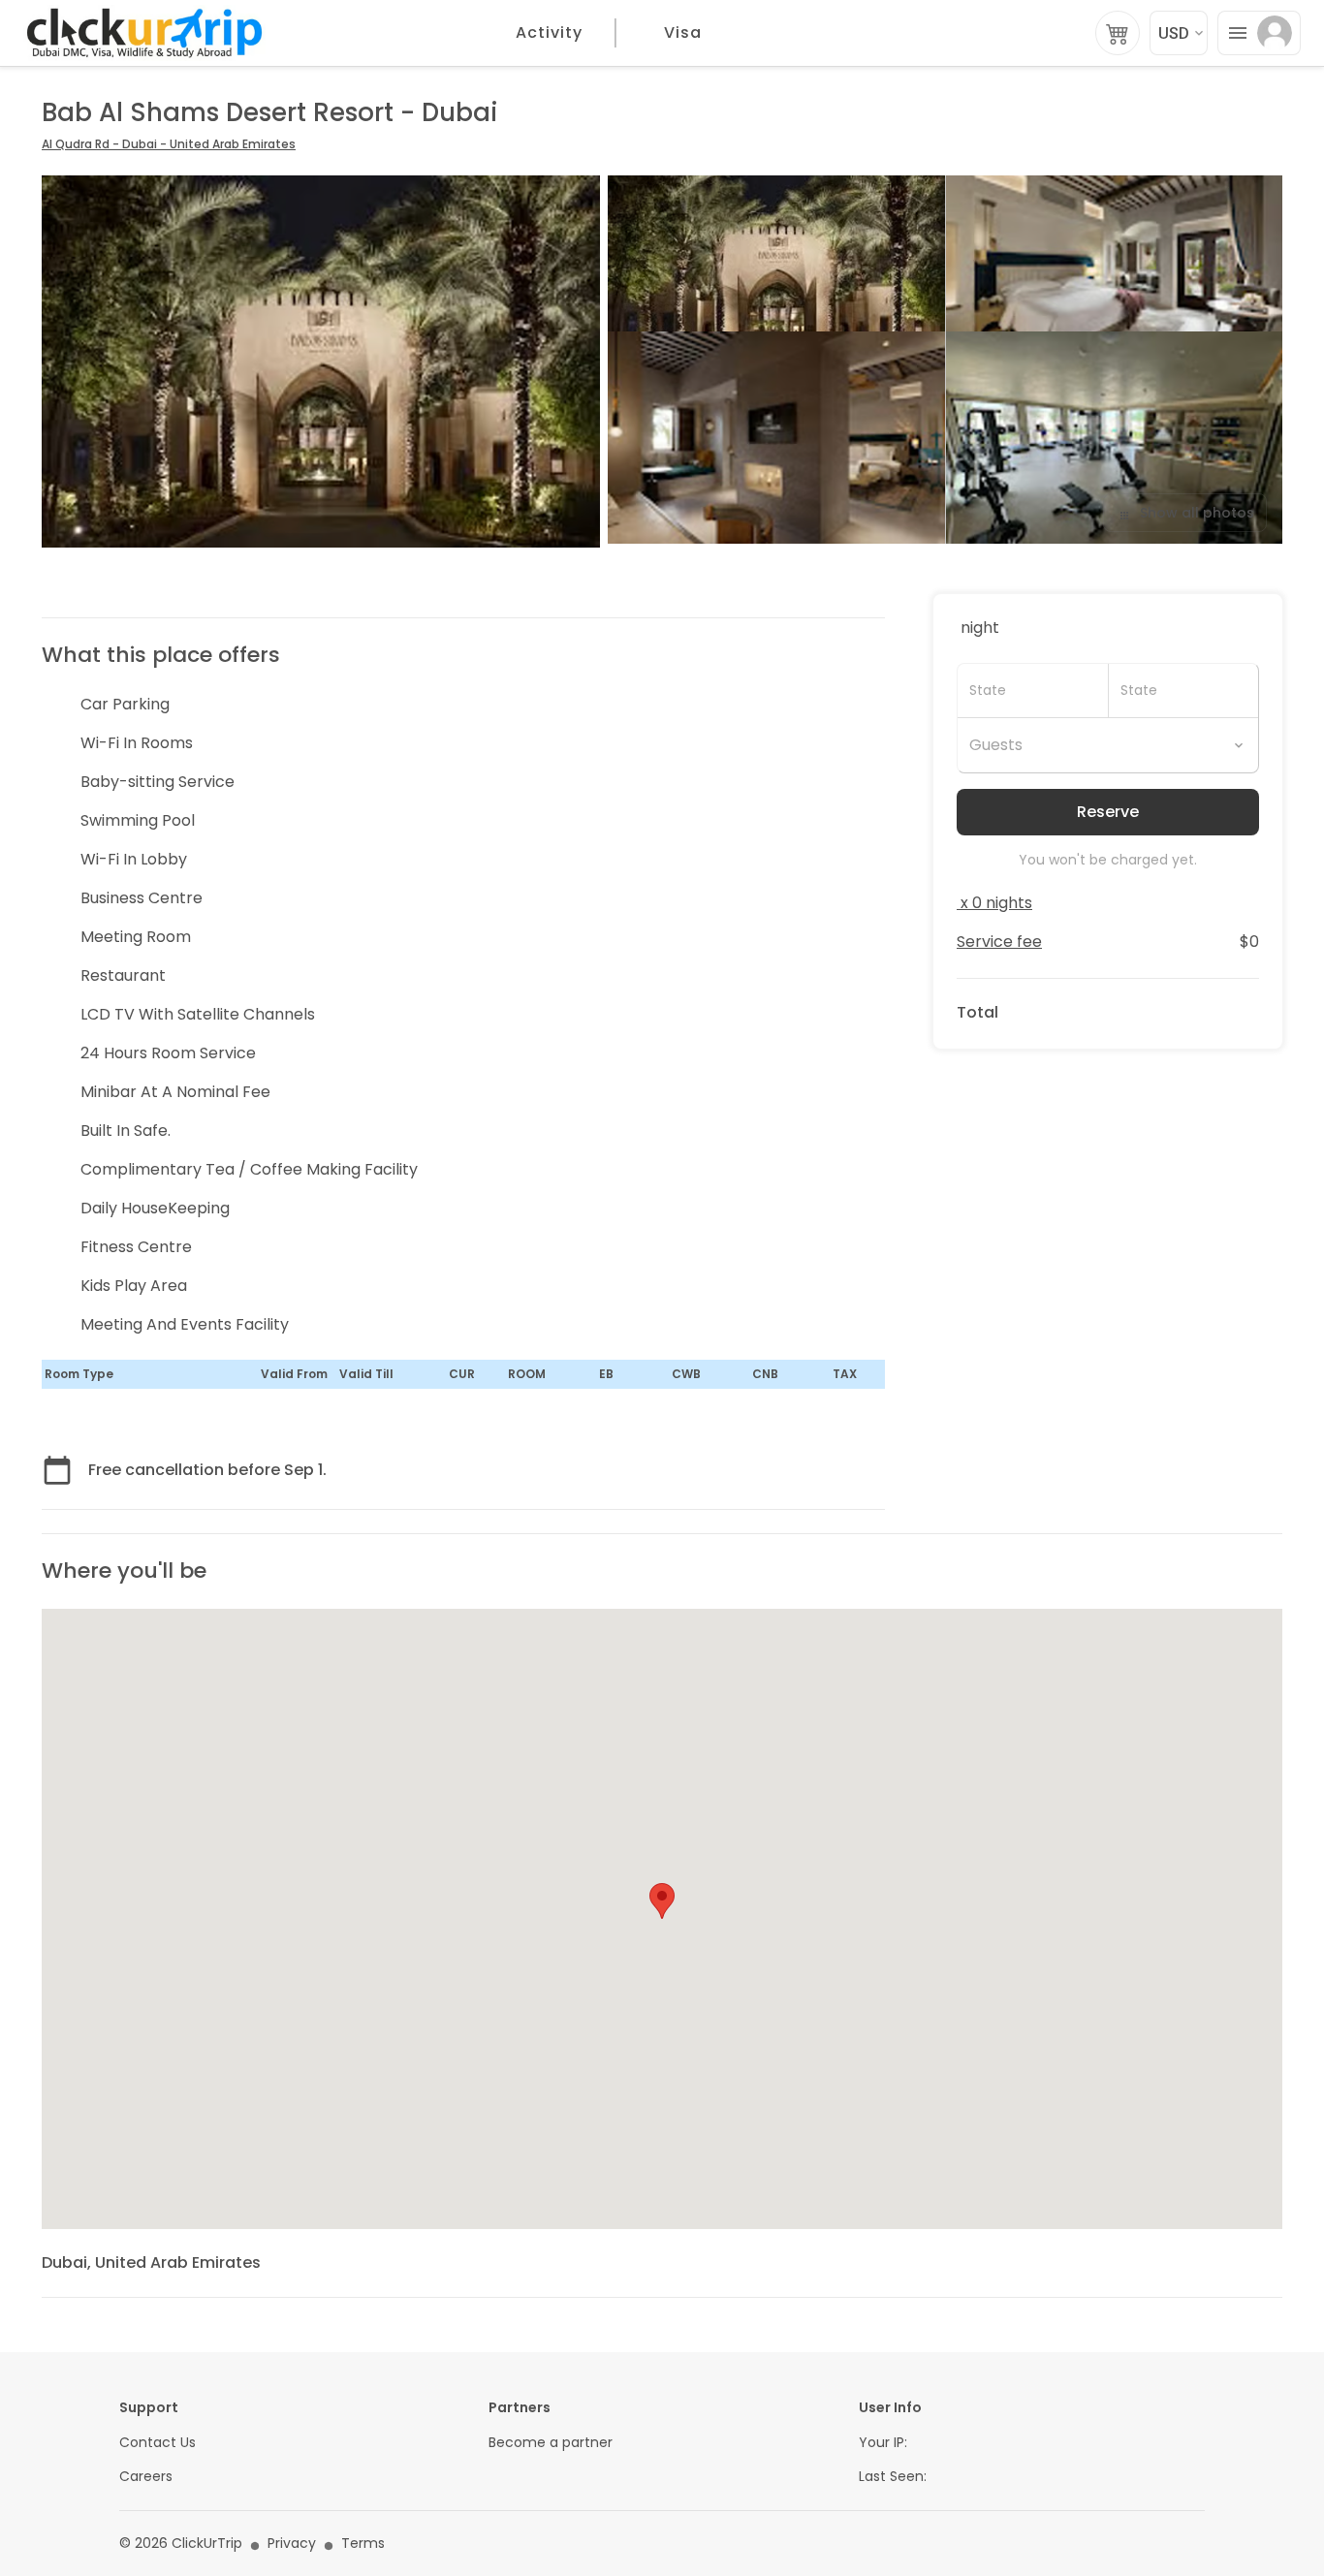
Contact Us (158, 2443)
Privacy (292, 2544)
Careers (146, 2477)
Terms (363, 2544)
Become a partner (551, 2443)
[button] (662, 1901)
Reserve (1108, 812)
